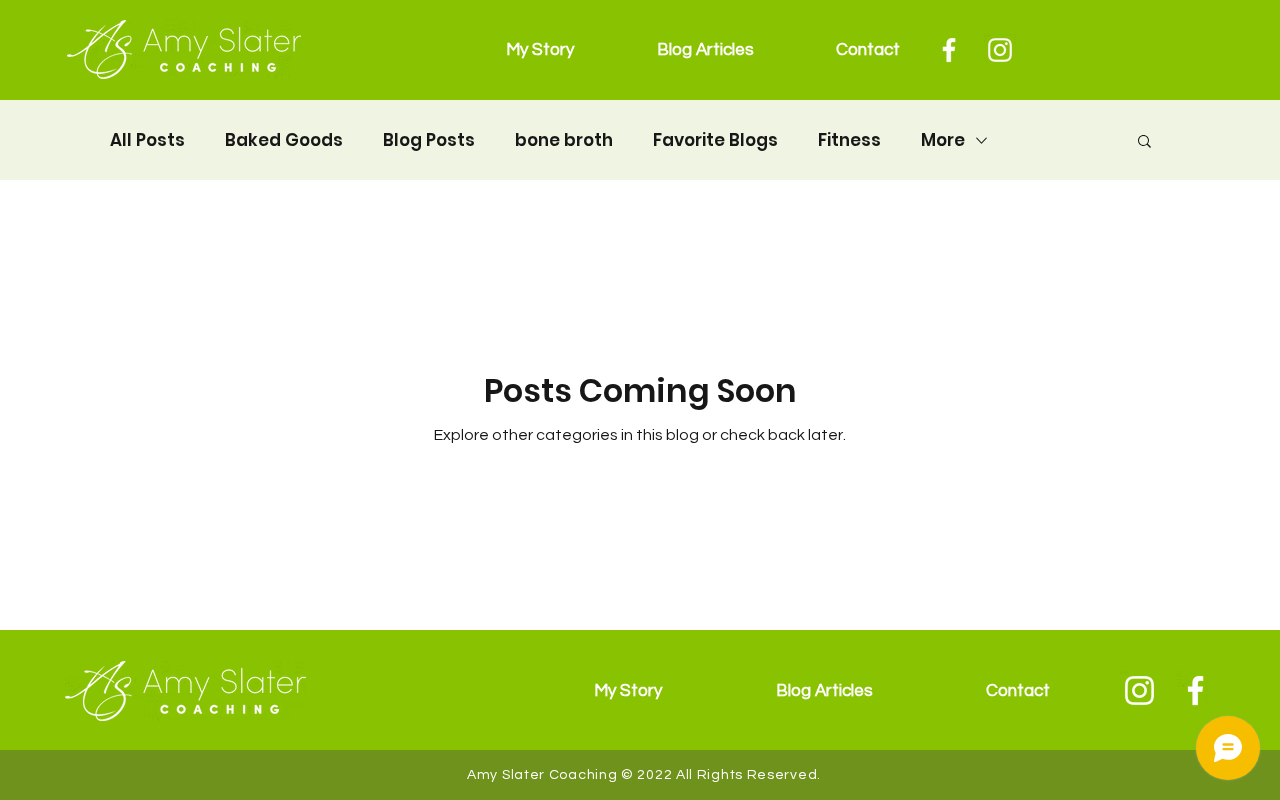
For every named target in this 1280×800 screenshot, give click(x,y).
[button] (1144, 142)
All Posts (147, 140)
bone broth (564, 140)
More (943, 140)
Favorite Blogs (715, 140)
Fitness (849, 140)
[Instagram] (1000, 50)
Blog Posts (429, 140)
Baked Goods (284, 140)
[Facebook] (949, 50)
